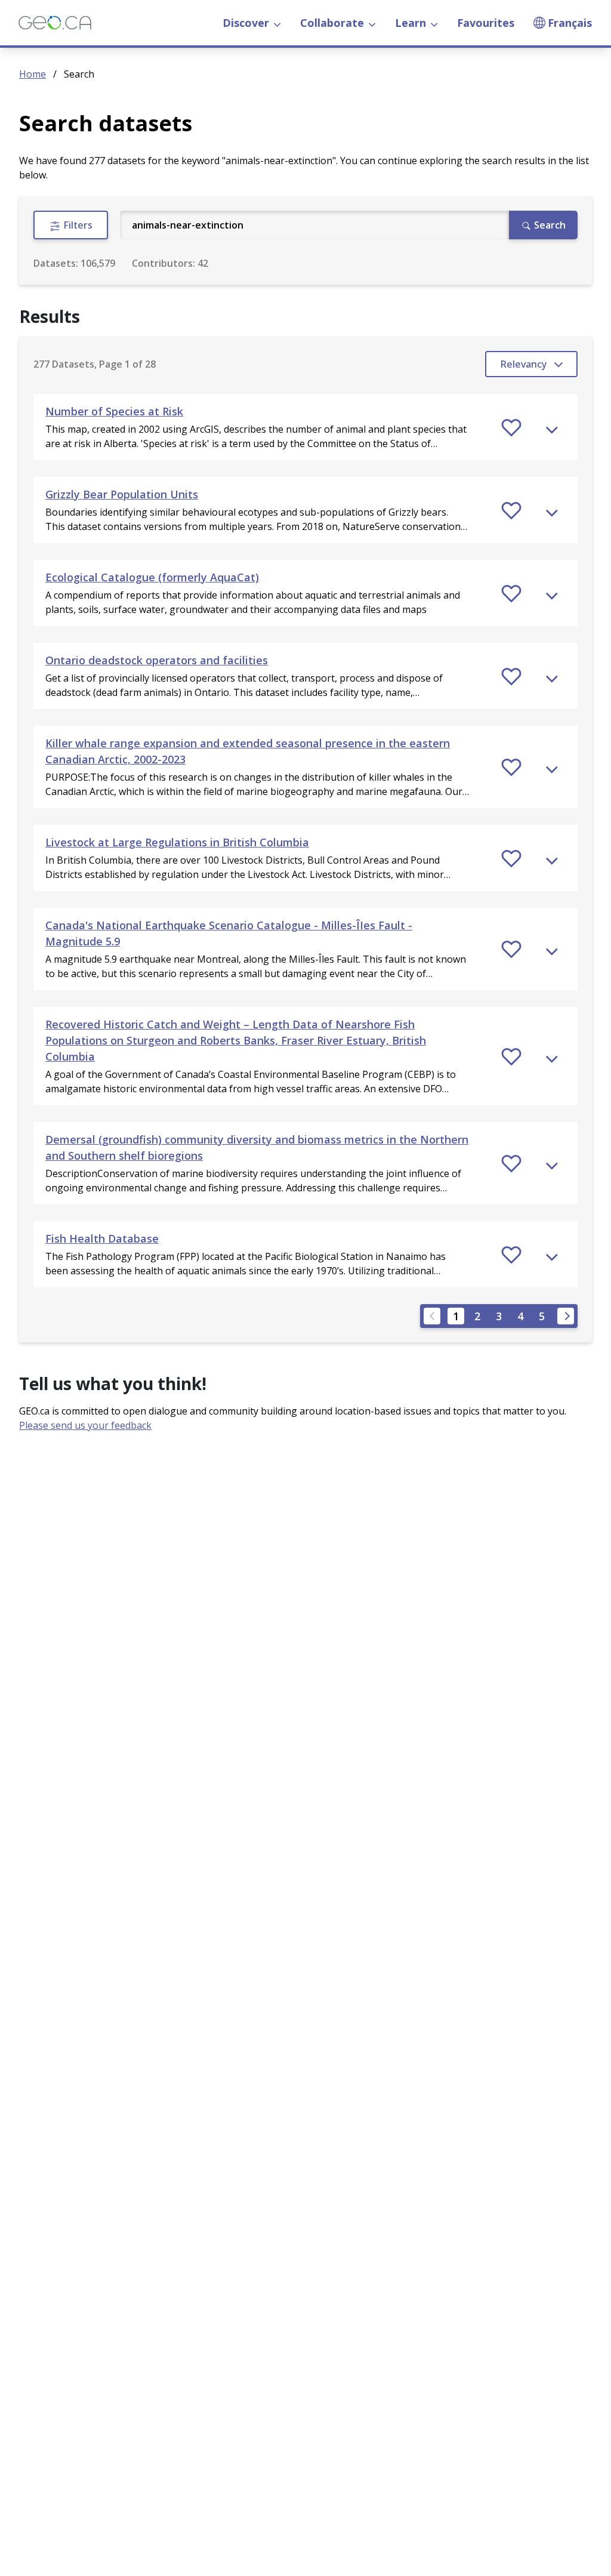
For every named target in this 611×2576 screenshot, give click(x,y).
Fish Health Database (102, 1238)
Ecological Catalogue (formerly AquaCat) (152, 577)
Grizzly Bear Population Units (122, 494)
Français (570, 23)
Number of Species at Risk (114, 411)
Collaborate (332, 23)
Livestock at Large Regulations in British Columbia (177, 842)
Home (33, 74)
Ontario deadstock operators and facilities (157, 660)
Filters (77, 225)
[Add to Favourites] (511, 427)
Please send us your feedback (85, 1425)
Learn (411, 23)
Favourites (486, 23)
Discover (246, 23)
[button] (305, 427)
